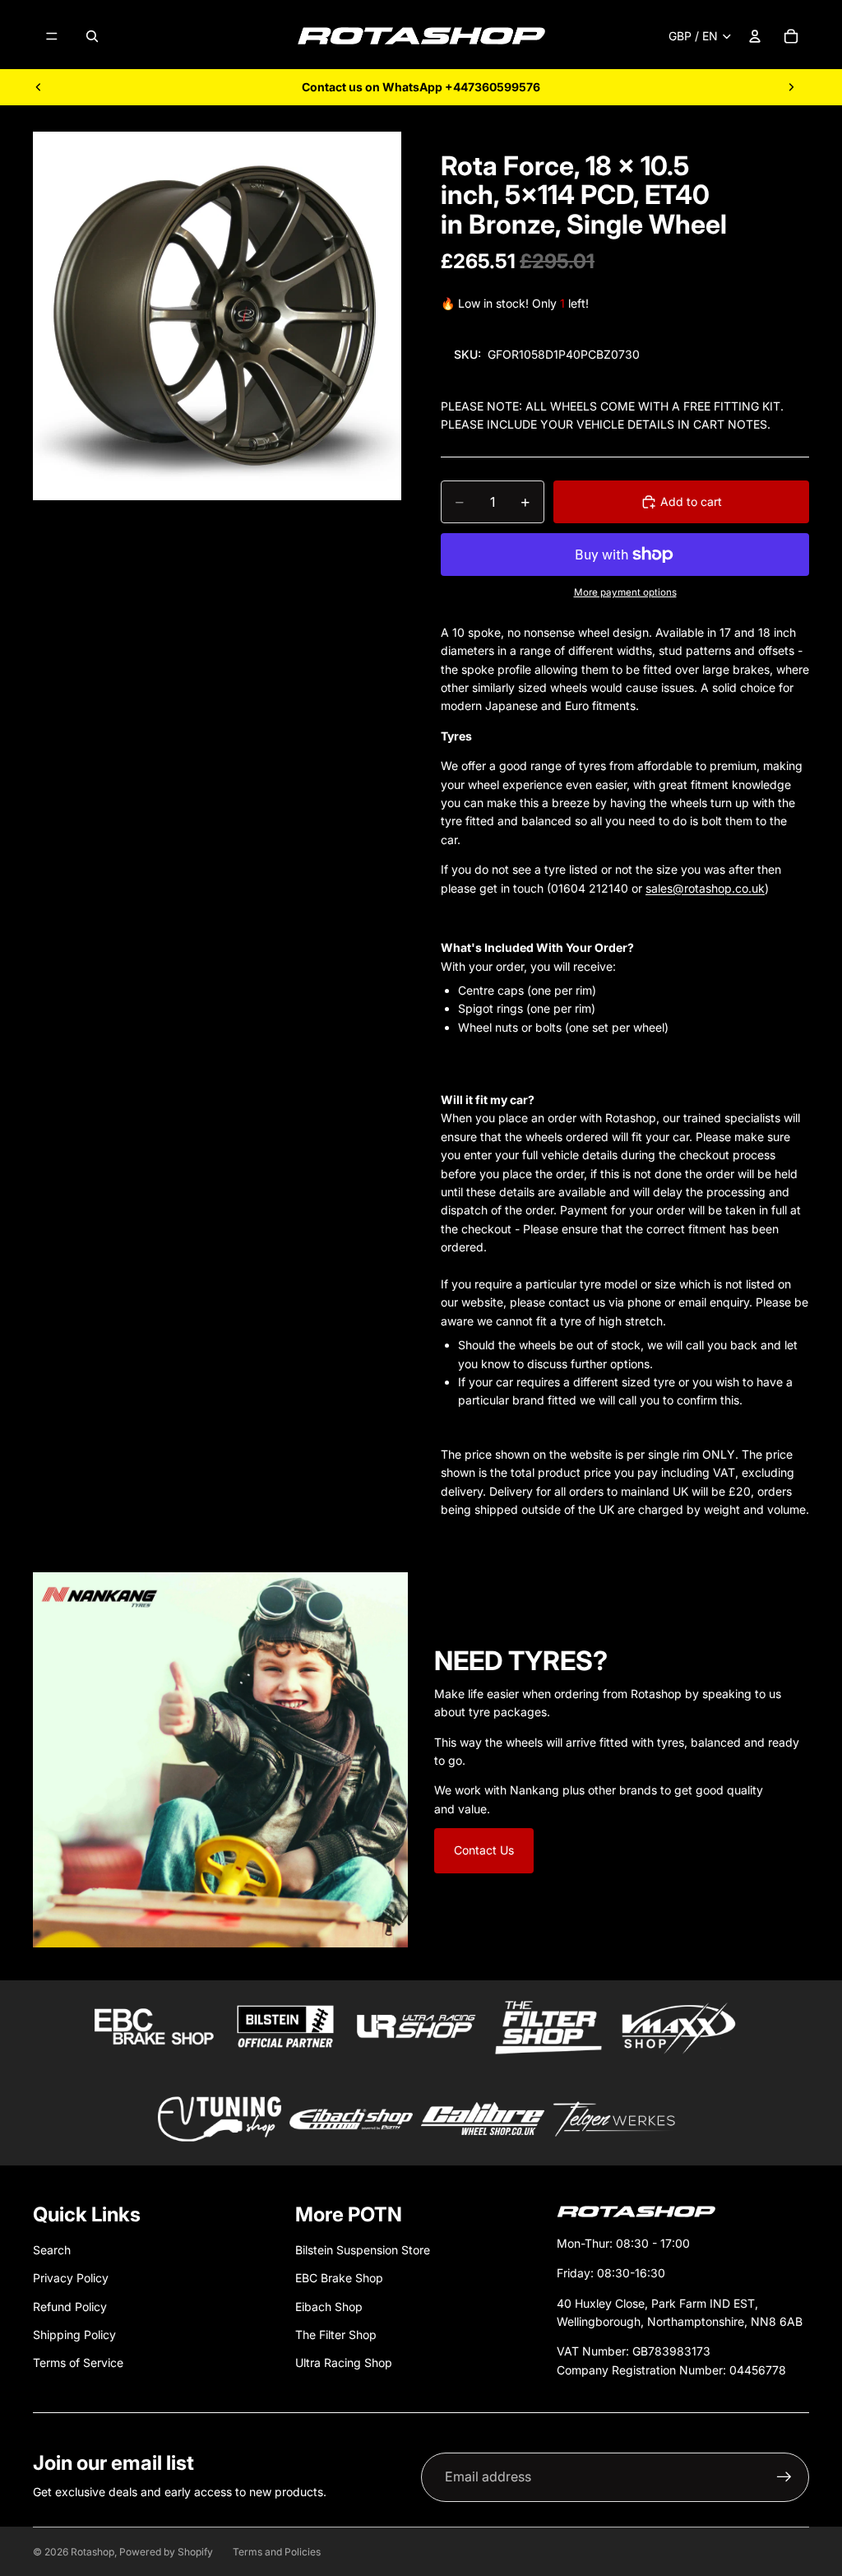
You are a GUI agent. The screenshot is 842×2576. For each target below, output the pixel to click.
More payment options (625, 592)
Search (52, 2250)
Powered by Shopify (166, 2552)
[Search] (92, 36)
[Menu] (52, 36)
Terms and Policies (277, 2552)
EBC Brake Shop (339, 2278)
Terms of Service (78, 2362)
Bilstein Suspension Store (363, 2250)
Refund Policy (70, 2307)
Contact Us (484, 1850)
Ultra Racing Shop (344, 2362)
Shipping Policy (74, 2335)
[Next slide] (791, 87)
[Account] (755, 36)
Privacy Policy (71, 2278)
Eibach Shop (329, 2307)
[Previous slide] (39, 87)
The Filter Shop (336, 2335)
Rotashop (93, 2552)
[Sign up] (784, 2477)
